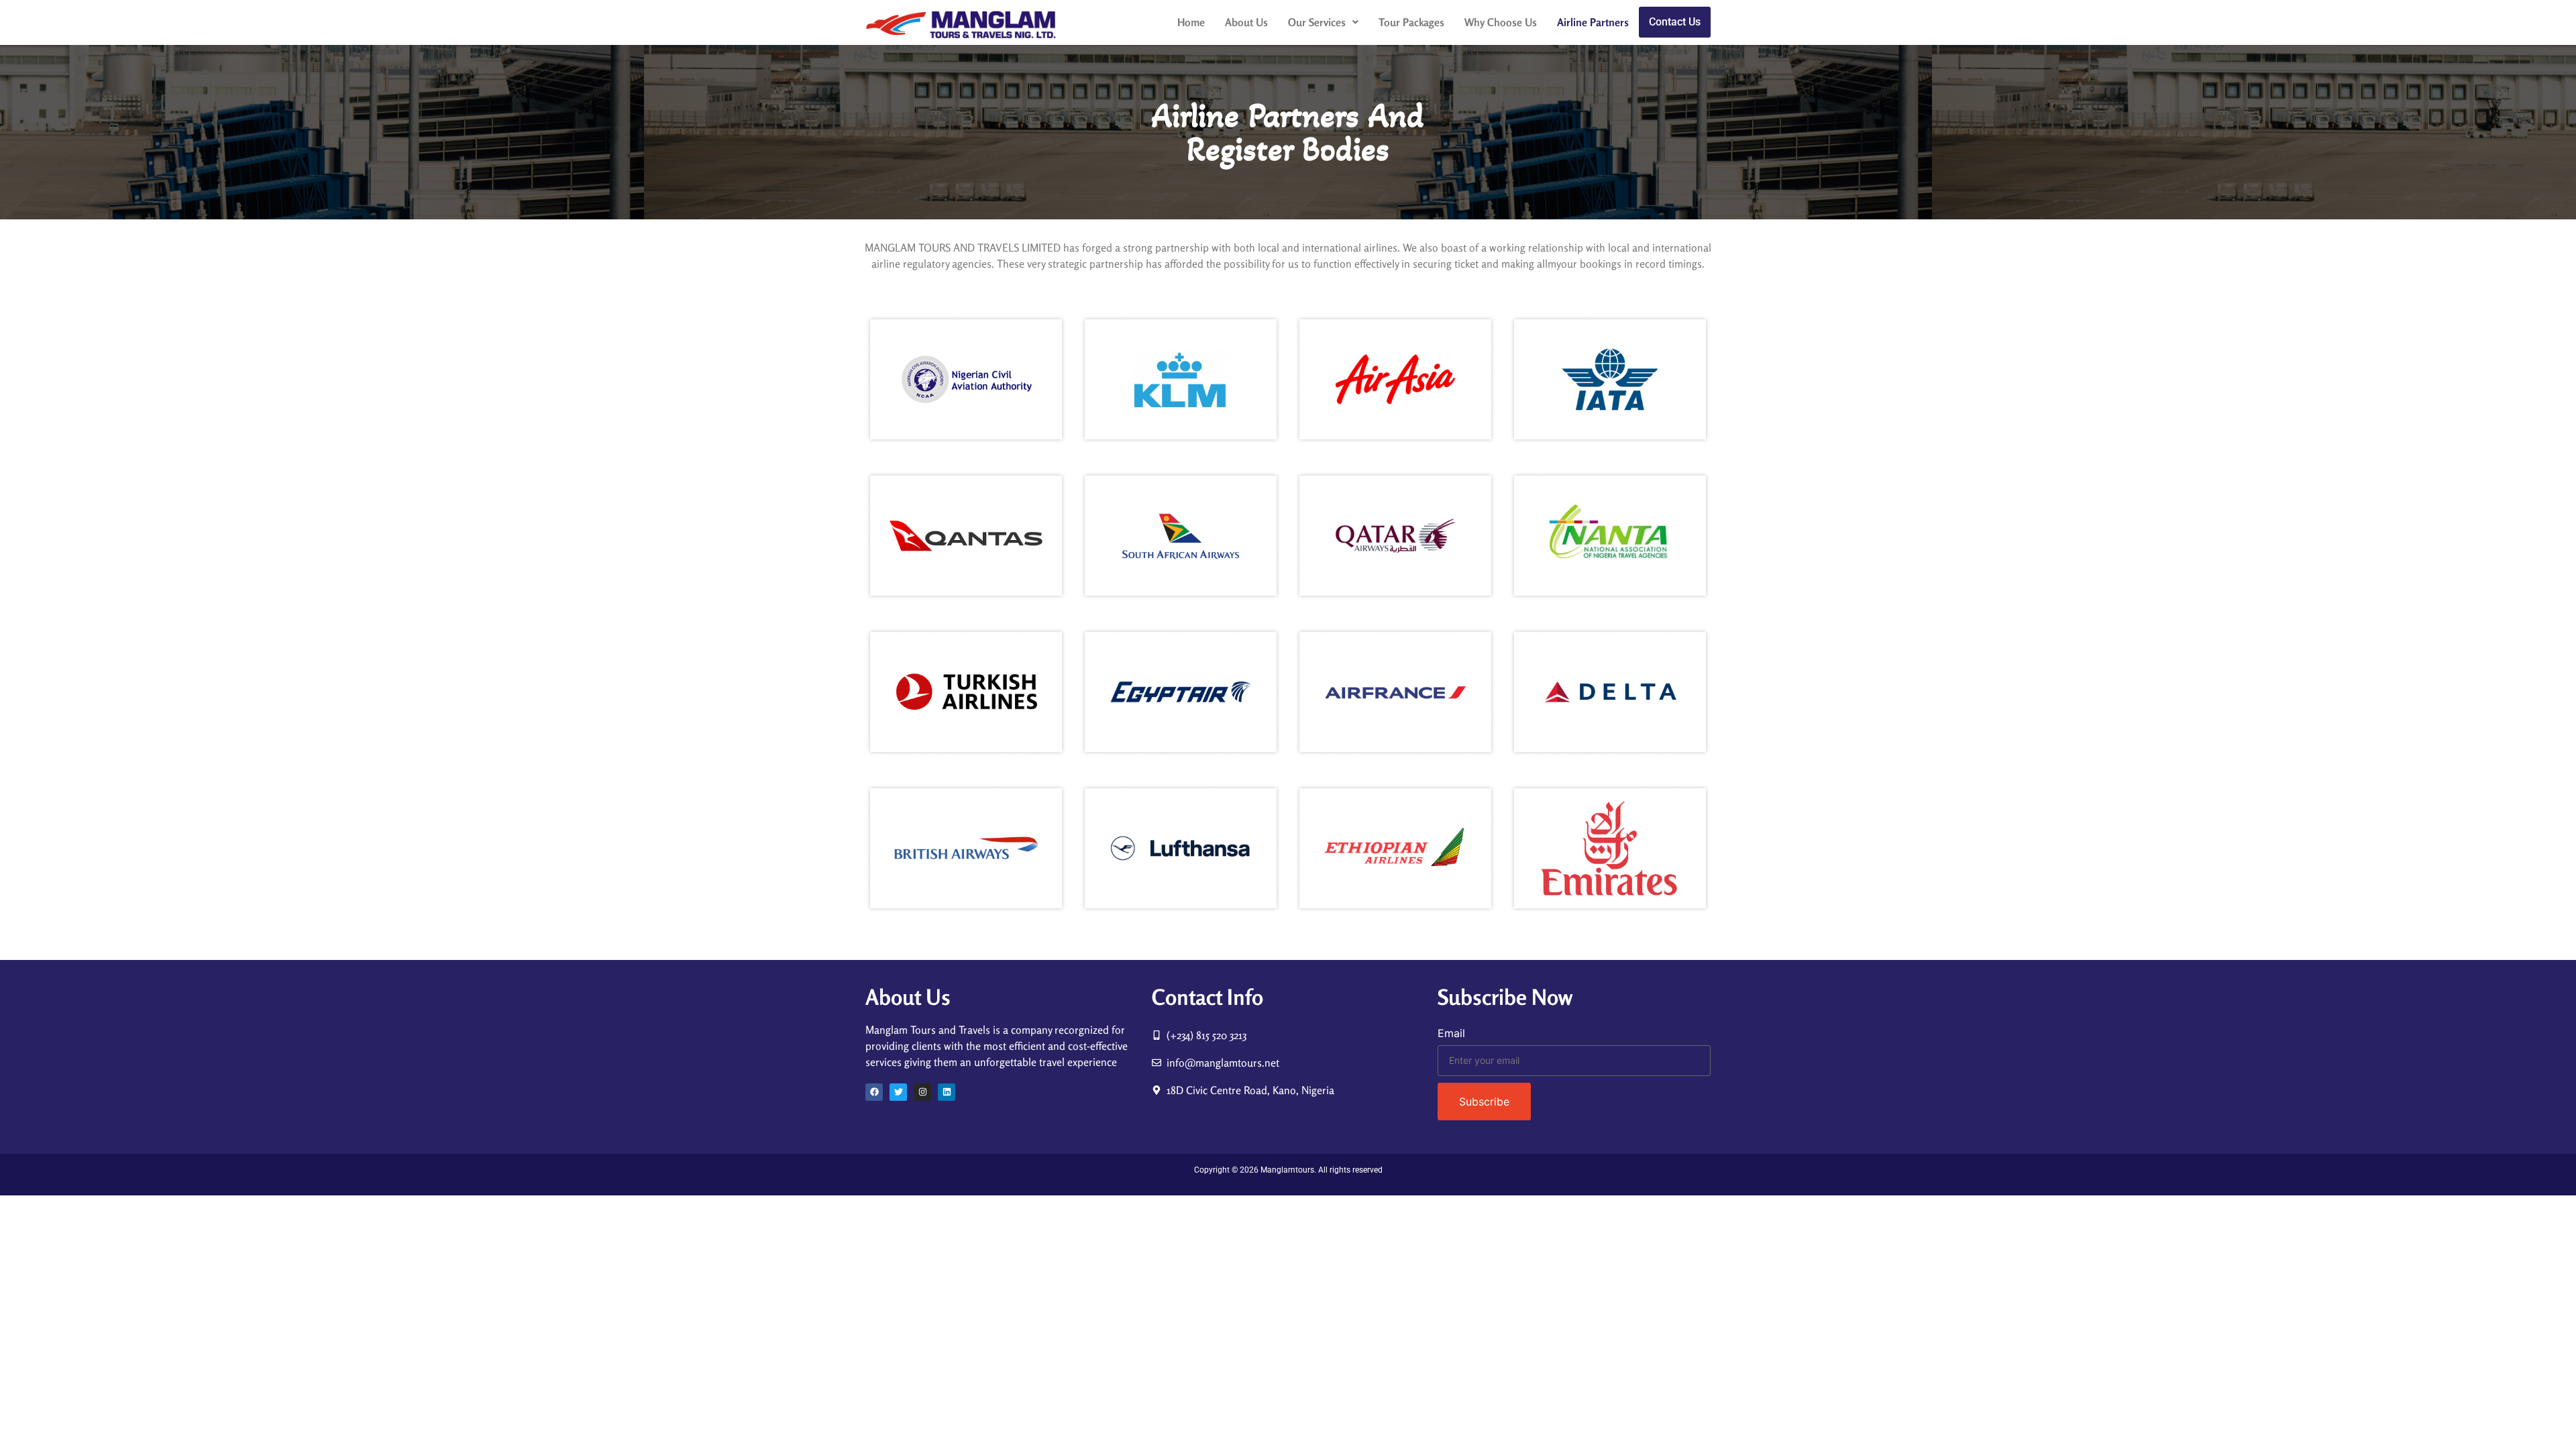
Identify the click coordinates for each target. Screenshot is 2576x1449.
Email (1451, 1033)
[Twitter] (898, 1092)
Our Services (1317, 22)
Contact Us (1675, 22)
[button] (1323, 22)
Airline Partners (1593, 22)
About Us (1246, 22)
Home (1191, 22)
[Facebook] (874, 1092)
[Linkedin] (947, 1092)
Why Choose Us (1501, 22)
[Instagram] (922, 1092)
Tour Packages (1411, 22)
